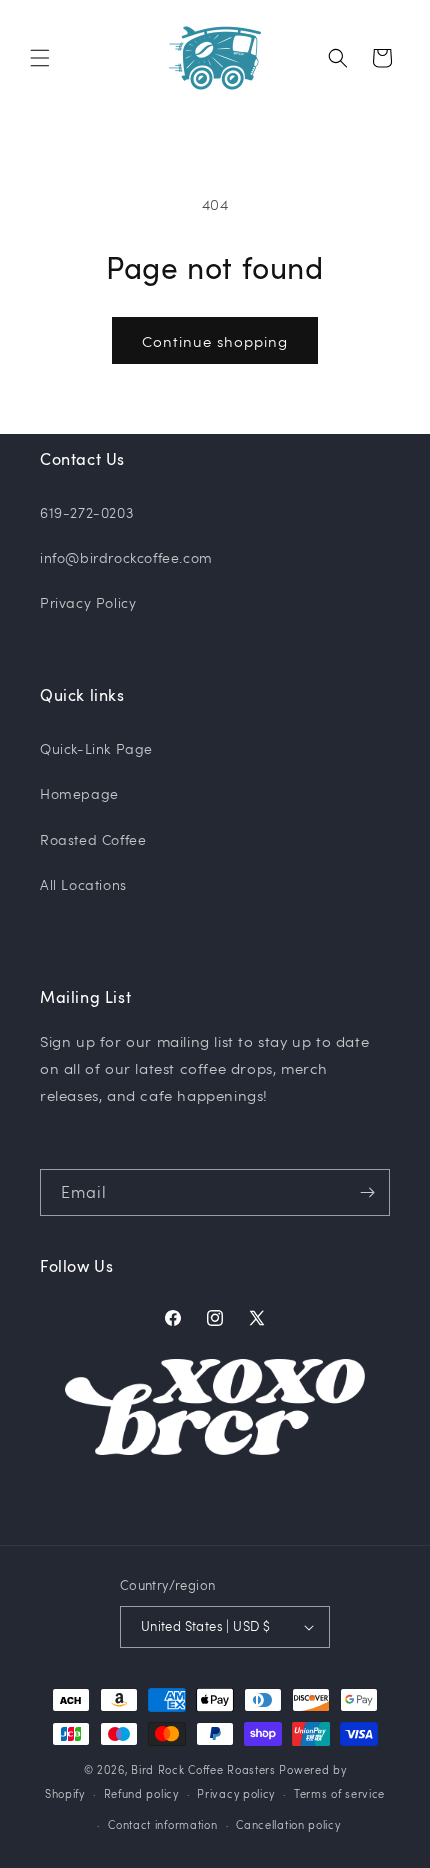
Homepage (79, 793)
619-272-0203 (86, 512)
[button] (40, 58)
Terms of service (339, 1793)
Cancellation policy (288, 1824)
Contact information (162, 1824)
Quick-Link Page (96, 748)
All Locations (83, 884)
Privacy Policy (88, 602)
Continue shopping (215, 341)
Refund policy (141, 1793)
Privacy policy (236, 1793)
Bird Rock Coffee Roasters (203, 1769)
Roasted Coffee (93, 839)
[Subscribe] (367, 1192)
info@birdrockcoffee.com (126, 557)
